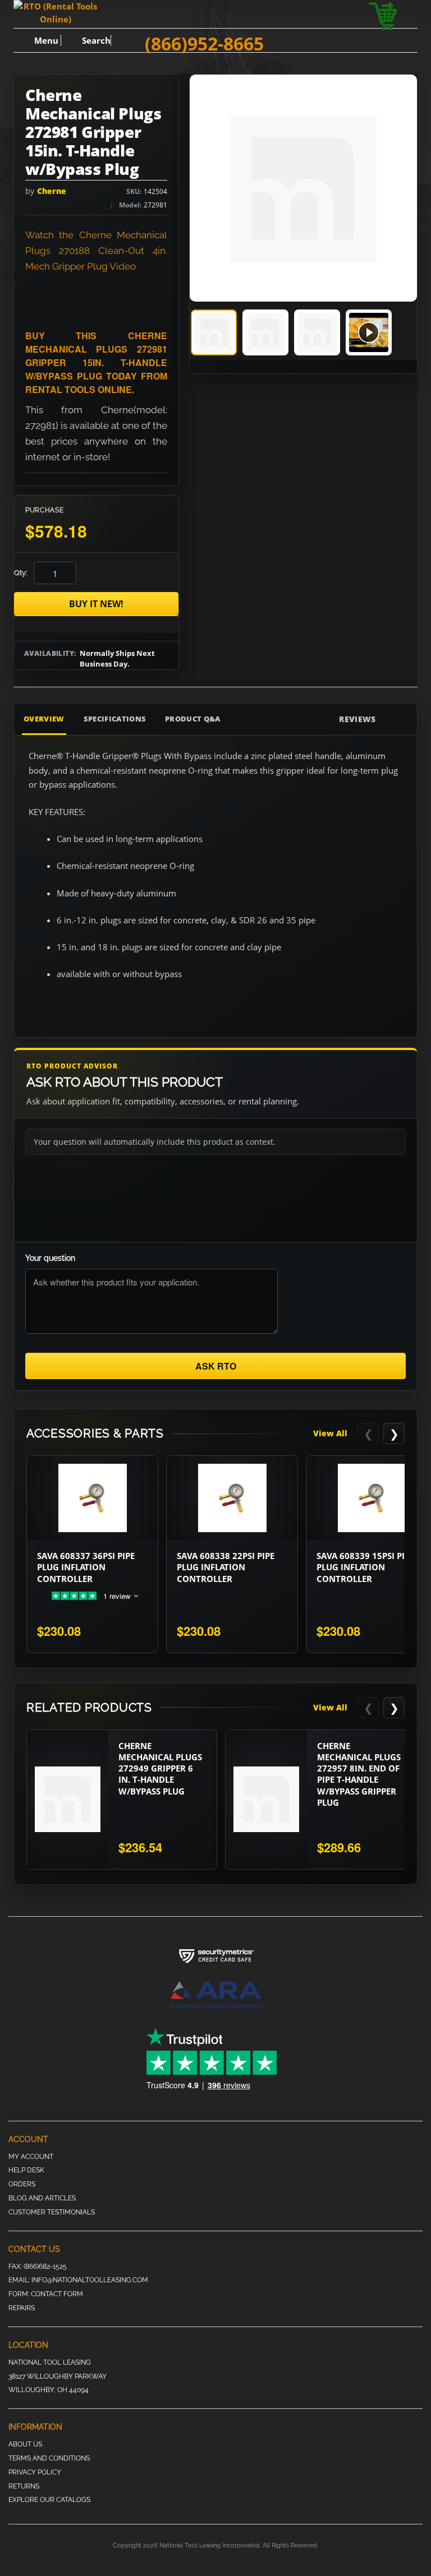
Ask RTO (216, 1366)
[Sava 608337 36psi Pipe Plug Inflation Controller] (92, 1498)
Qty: (20, 573)
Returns (24, 2486)
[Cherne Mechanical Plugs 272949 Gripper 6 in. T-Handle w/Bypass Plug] (68, 1800)
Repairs (22, 2308)
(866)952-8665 (204, 43)
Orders (22, 2184)
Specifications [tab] (115, 719)
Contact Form (57, 2294)
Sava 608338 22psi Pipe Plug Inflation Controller (226, 1567)
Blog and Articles (42, 2198)
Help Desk (26, 2170)
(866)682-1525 (45, 2267)
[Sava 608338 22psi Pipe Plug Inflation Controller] (232, 1498)
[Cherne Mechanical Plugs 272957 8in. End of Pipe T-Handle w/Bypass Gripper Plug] (266, 1800)
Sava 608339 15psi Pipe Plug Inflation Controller (365, 1567)
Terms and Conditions (49, 2458)
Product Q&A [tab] (193, 719)
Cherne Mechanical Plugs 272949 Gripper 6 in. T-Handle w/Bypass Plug (160, 1768)
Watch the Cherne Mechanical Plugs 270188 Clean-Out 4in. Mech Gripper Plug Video (96, 251)
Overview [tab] (44, 719)
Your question (50, 1258)
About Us (25, 2444)
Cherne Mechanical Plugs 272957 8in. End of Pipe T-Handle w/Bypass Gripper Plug (359, 1774)
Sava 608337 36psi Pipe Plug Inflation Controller (86, 1567)
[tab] (214, 332)
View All (330, 1433)
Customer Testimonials (52, 2212)
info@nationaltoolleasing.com (90, 2280)
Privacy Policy (35, 2472)
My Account (31, 2157)
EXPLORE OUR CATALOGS (49, 2500)
